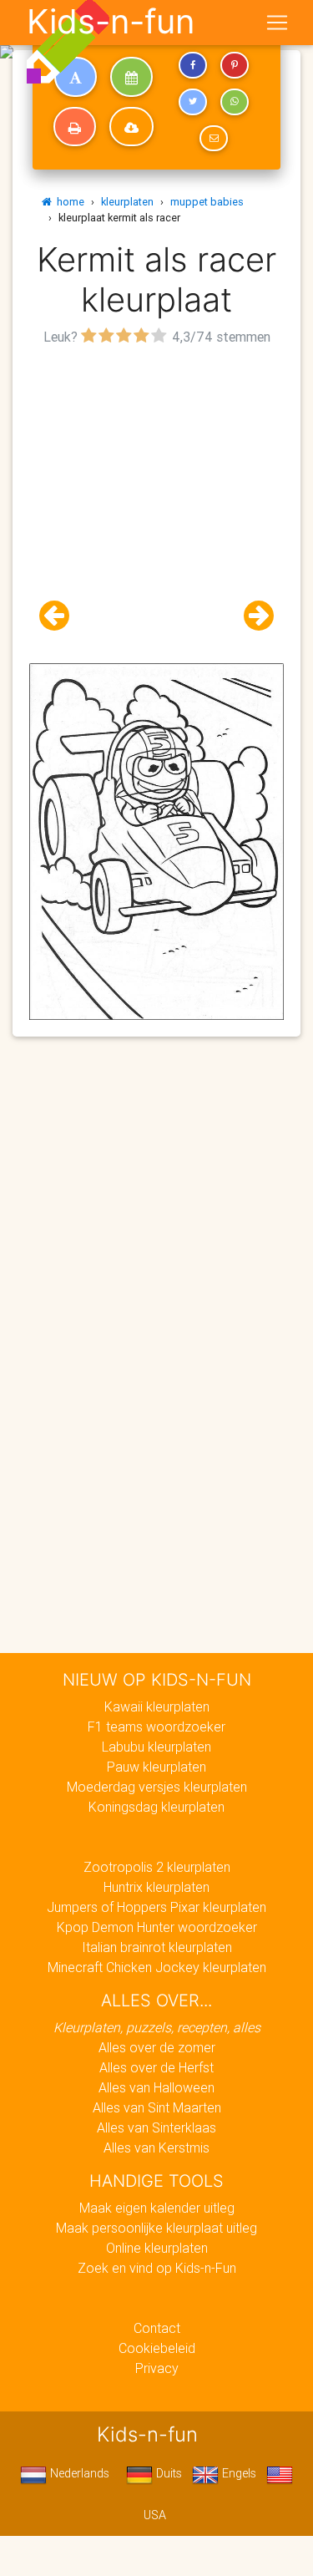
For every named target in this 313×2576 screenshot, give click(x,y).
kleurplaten (127, 202)
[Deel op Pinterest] (235, 65)
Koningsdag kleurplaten (156, 1807)
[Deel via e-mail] (214, 139)
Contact (157, 2328)
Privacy (157, 2368)
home (68, 202)
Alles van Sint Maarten (157, 2107)
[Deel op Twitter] (193, 102)
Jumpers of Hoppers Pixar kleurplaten (156, 1907)
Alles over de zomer (157, 2047)
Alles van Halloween (156, 2087)
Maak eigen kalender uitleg (157, 2208)
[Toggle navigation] (277, 23)
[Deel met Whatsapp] (235, 102)
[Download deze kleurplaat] (131, 127)
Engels (237, 2473)
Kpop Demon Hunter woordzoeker (157, 1927)
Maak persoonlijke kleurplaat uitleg (156, 2228)
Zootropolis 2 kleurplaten (157, 1867)
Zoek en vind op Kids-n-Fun (157, 2268)
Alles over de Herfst (156, 2067)
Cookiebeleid (157, 2348)
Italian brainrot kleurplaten (157, 1947)
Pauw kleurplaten (156, 1767)
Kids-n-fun (111, 22)
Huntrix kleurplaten (156, 1887)
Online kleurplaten (157, 2248)
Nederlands (78, 2473)
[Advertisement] (156, 507)
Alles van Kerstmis (156, 2148)
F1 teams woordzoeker (156, 1727)
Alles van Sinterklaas (156, 2127)
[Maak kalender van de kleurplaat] (131, 77)
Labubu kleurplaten (156, 1747)
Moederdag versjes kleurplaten (157, 1787)
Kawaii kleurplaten (157, 1706)
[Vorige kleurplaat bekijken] (61, 616)
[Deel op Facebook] (193, 65)
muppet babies (207, 202)
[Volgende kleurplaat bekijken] (252, 616)
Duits (167, 2473)
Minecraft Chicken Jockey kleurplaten (157, 1967)
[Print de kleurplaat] (75, 127)
